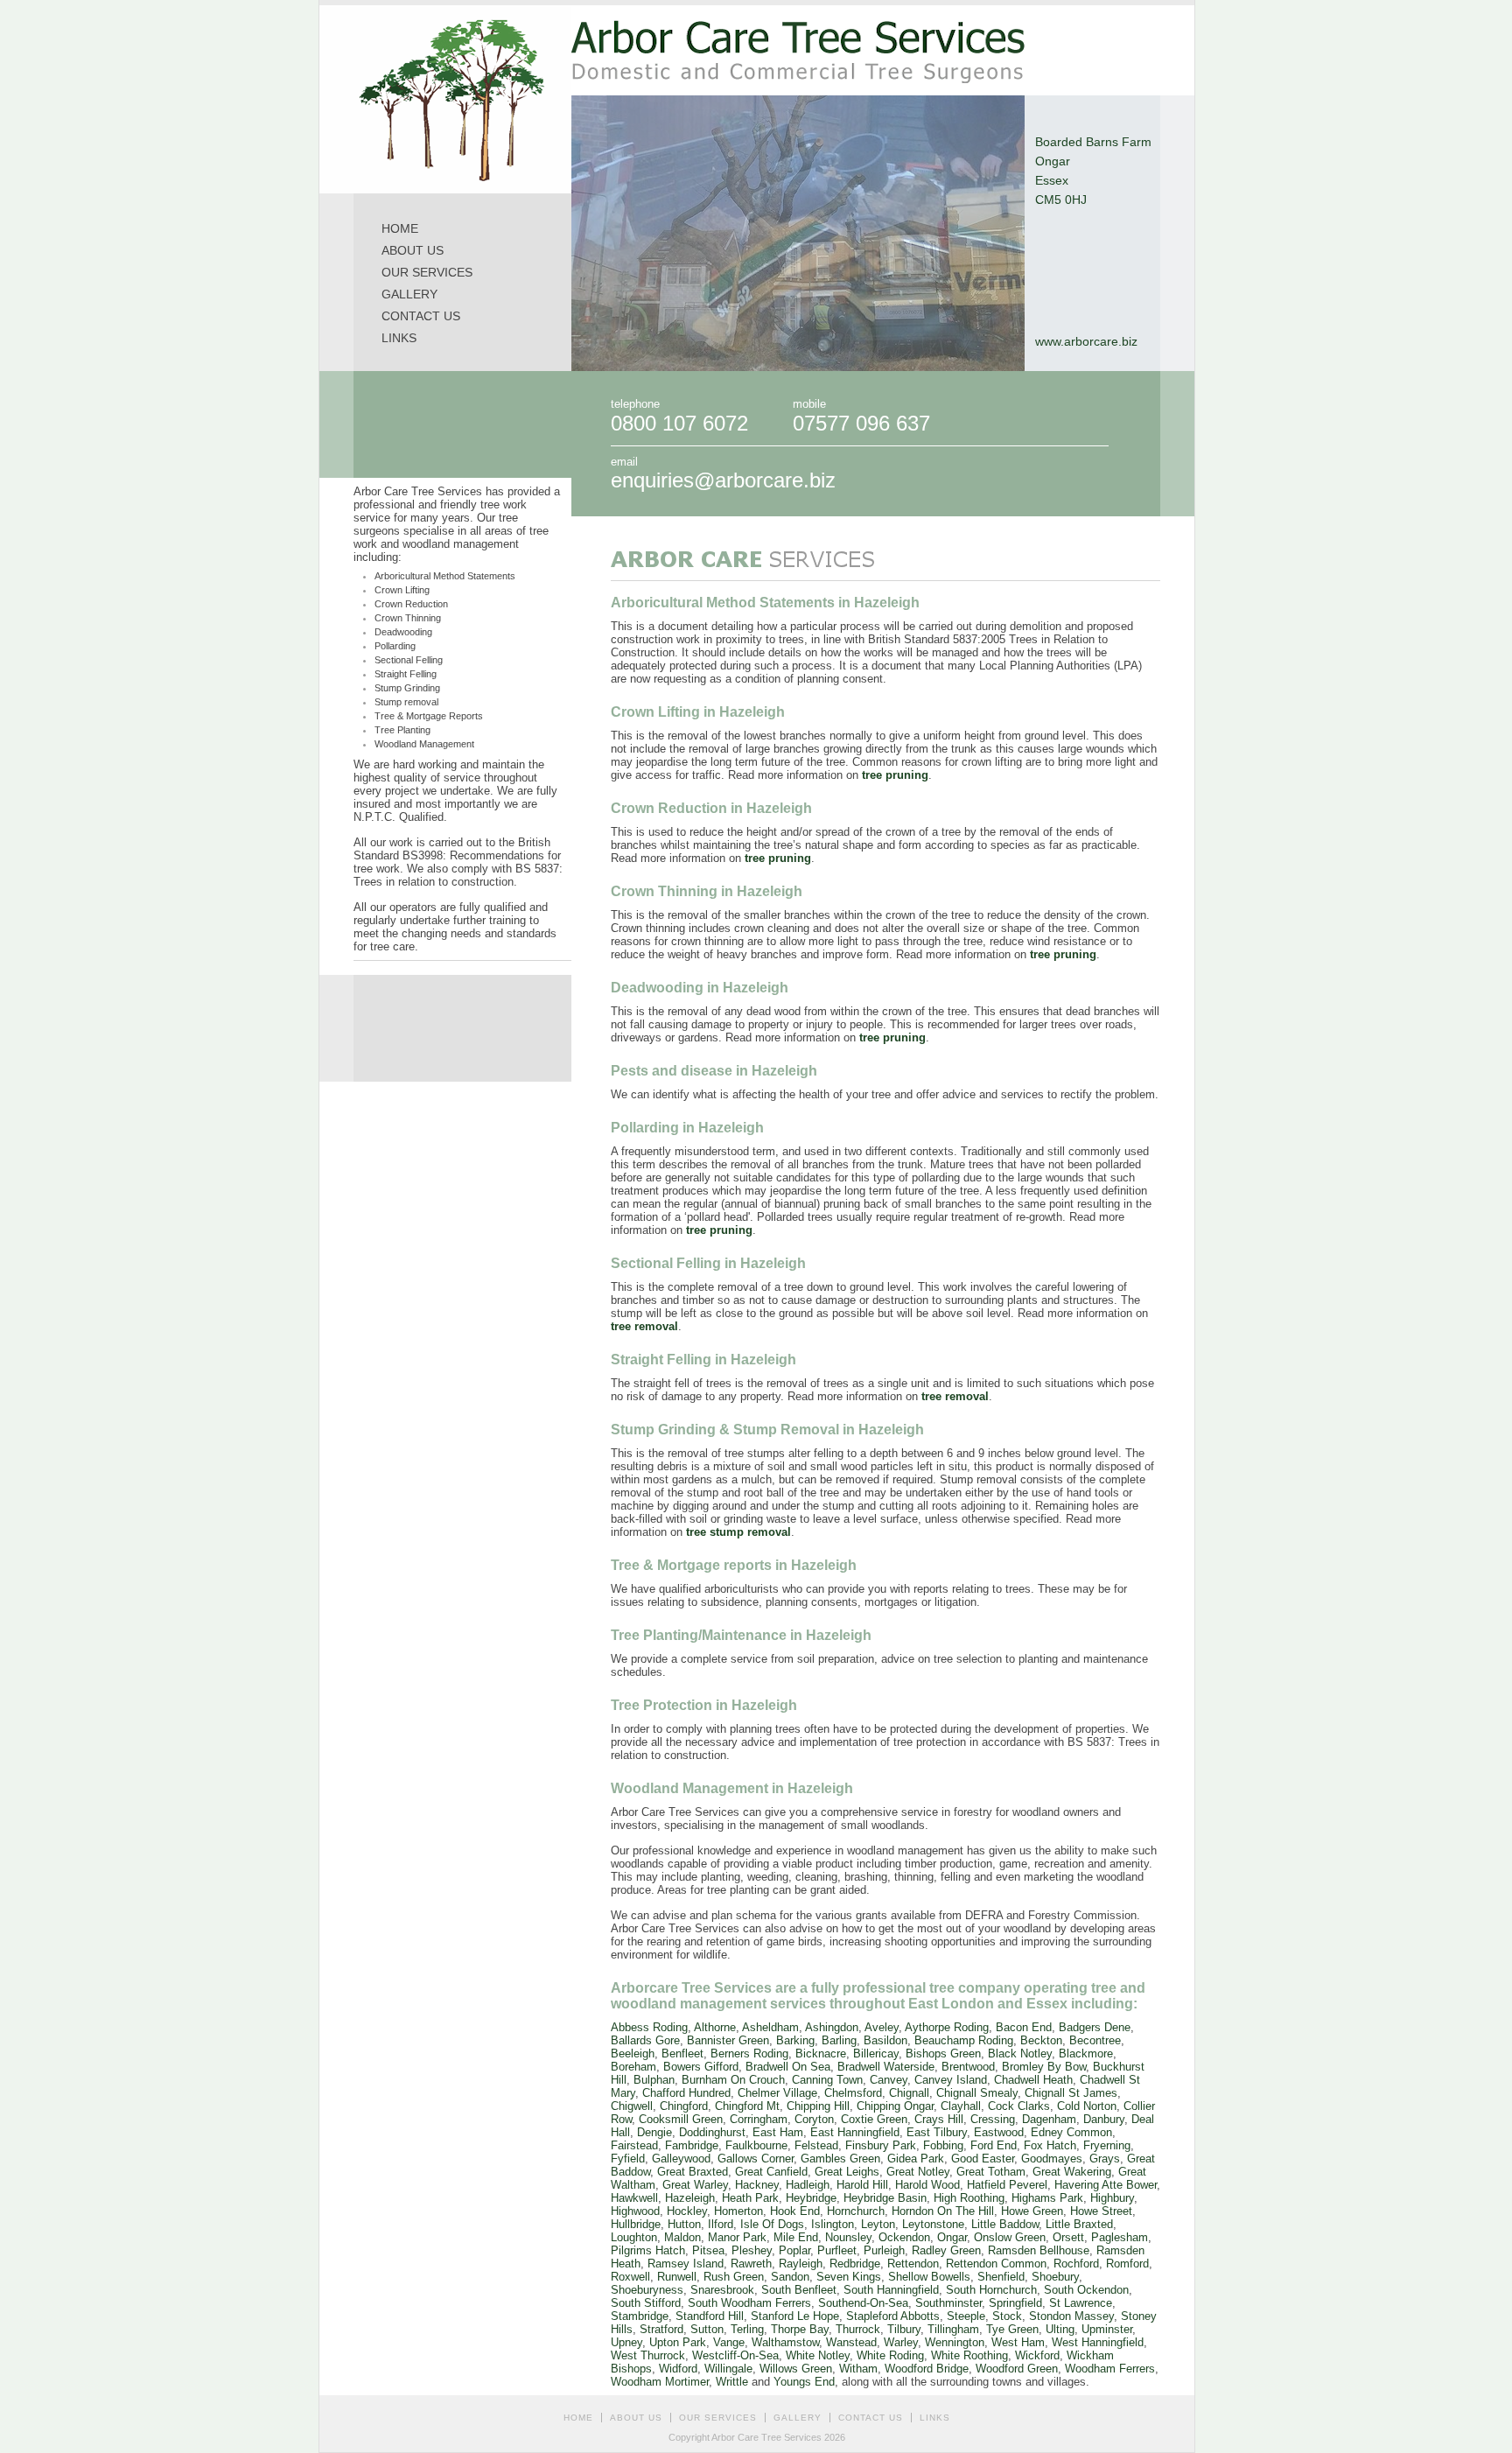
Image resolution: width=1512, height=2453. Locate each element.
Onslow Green (1010, 2237)
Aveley (882, 2027)
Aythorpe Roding (947, 2027)
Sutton (707, 2329)
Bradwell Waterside (886, 2067)
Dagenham (1049, 2119)
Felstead (816, 2145)
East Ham (778, 2132)
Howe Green (1032, 2211)
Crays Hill (939, 2119)
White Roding (890, 2355)
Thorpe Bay (800, 2329)
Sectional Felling (409, 660)
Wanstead (851, 2342)
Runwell (677, 2277)
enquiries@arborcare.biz (723, 480)
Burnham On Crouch (733, 2080)
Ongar (952, 2237)
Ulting (1060, 2329)
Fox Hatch (1050, 2145)
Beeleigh (633, 2054)
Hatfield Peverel (1007, 2185)
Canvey (889, 2080)
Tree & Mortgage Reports (429, 716)
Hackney (757, 2185)
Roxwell (630, 2277)
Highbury (1112, 2198)
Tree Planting (402, 730)
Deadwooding (403, 632)
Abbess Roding (649, 2027)
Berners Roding (749, 2054)
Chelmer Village (777, 2093)
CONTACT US (421, 316)
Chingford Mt (747, 2106)
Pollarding (395, 646)
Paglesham (1120, 2237)
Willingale (728, 2369)
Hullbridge (636, 2224)
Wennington (955, 2342)
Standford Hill (710, 2316)
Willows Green (796, 2369)
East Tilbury (937, 2132)
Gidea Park (916, 2159)
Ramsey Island (686, 2264)
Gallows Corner (756, 2159)
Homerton (738, 2211)
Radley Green (946, 2250)
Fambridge (692, 2145)
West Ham (1018, 2342)
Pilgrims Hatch (648, 2250)
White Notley (818, 2355)
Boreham (633, 2067)
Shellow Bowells (929, 2277)
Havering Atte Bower (1106, 2185)
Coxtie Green (874, 2119)
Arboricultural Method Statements (445, 576)
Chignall (909, 2093)
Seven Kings (849, 2277)
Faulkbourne (756, 2145)
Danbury (1104, 2119)
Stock (1007, 2316)
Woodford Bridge (927, 2369)
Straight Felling (406, 674)
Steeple (966, 2316)
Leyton (878, 2224)
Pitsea (708, 2250)
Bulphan (654, 2080)
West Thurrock (648, 2355)
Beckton (1041, 2040)
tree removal (644, 1326)
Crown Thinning (408, 618)
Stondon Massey (1071, 2316)
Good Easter (983, 2159)
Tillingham (953, 2329)
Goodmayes (1052, 2159)
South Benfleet (799, 2290)
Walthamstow (785, 2342)
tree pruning (895, 775)
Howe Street (1101, 2211)
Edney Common (1071, 2132)
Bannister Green (728, 2040)
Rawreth (751, 2264)
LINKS (399, 338)
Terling (747, 2329)
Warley (901, 2342)
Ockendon (904, 2237)
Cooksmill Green (681, 2119)
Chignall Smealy (977, 2093)
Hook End (795, 2211)
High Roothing (969, 2198)
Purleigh (884, 2250)
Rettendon (913, 2264)
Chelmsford (853, 2093)
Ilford (721, 2224)
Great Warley (695, 2185)
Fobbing (943, 2145)
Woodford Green (1017, 2369)
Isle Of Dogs (772, 2224)
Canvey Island (951, 2080)
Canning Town (827, 2080)
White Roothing (969, 2355)
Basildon (885, 2040)
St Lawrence (1081, 2303)
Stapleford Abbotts (893, 2316)
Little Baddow (1005, 2224)
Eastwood (999, 2132)
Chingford (684, 2106)
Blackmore (1086, 2054)
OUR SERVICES (427, 272)
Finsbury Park (881, 2145)
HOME (400, 228)
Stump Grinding (407, 688)
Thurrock (858, 2329)
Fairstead (634, 2145)
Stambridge (640, 2316)
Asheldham (770, 2027)
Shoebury (1055, 2277)
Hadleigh (808, 2185)
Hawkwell (634, 2198)
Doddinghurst (712, 2132)
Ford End (994, 2145)
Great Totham (991, 2172)
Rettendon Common (996, 2264)
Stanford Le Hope (795, 2316)
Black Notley (1020, 2054)
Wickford (1037, 2355)
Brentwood (968, 2067)
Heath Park (750, 2198)
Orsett (1068, 2237)
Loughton (634, 2237)
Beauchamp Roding (964, 2040)
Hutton (684, 2224)
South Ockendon (1086, 2290)
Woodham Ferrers (1110, 2369)
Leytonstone (933, 2224)
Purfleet (837, 2250)
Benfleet (682, 2054)
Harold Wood (927, 2185)
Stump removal (406, 702)
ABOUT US (413, 250)
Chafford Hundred (686, 2093)
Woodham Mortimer (660, 2382)
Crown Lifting (402, 590)
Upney (626, 2342)
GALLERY (409, 294)
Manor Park (737, 2237)
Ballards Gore (645, 2040)
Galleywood (681, 2159)
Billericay (876, 2054)
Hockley (687, 2211)
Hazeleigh (690, 2198)
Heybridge (811, 2198)
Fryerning (1107, 2145)
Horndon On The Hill (943, 2211)
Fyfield (628, 2159)
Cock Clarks (1019, 2106)
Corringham (759, 2119)
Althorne (715, 2027)
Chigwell (632, 2106)
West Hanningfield (1098, 2342)
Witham (858, 2369)
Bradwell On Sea (788, 2067)
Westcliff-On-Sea (735, 2355)
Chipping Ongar (895, 2106)
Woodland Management (424, 744)
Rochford (1076, 2264)
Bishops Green (943, 2054)
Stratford (661, 2329)
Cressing (993, 2119)
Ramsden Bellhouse (1039, 2250)
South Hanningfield (891, 2290)
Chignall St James (1071, 2093)
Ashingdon (832, 2027)
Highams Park (1047, 2198)
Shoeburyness (647, 2290)
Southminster (948, 2303)
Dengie (654, 2132)
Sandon (790, 2277)
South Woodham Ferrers (749, 2303)
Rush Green (734, 2277)
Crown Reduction (411, 604)
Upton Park (678, 2342)
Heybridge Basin (885, 2198)
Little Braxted (1079, 2224)
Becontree (1095, 2040)
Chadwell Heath (1033, 2080)
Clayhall (961, 2106)
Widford (678, 2369)
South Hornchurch (991, 2290)
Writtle (732, 2382)
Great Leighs (847, 2172)
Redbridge (855, 2264)
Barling (839, 2040)
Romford (1127, 2264)
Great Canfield (771, 2172)
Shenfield (1001, 2277)
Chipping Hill (818, 2106)
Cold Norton (1087, 2106)
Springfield (1015, 2303)
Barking (795, 2040)
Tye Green (1012, 2329)
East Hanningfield (855, 2132)
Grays (1105, 2159)
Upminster (1107, 2329)
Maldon (682, 2237)
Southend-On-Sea (863, 2303)
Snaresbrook (722, 2290)
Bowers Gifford (701, 2067)
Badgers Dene (1095, 2027)
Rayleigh (801, 2264)
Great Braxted (693, 2172)
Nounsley (848, 2237)
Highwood (635, 2211)
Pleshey (752, 2250)
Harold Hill (862, 2185)
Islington (833, 2224)
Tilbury (904, 2329)
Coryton (814, 2119)
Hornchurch (856, 2211)
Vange (729, 2342)
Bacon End (1024, 2027)
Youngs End (804, 2382)
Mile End (796, 2237)
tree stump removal (738, 1532)
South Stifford (646, 2303)
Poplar (794, 2250)
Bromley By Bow (1044, 2067)
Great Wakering (1072, 2172)
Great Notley (918, 2172)
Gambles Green (840, 2159)
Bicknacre (821, 2054)
